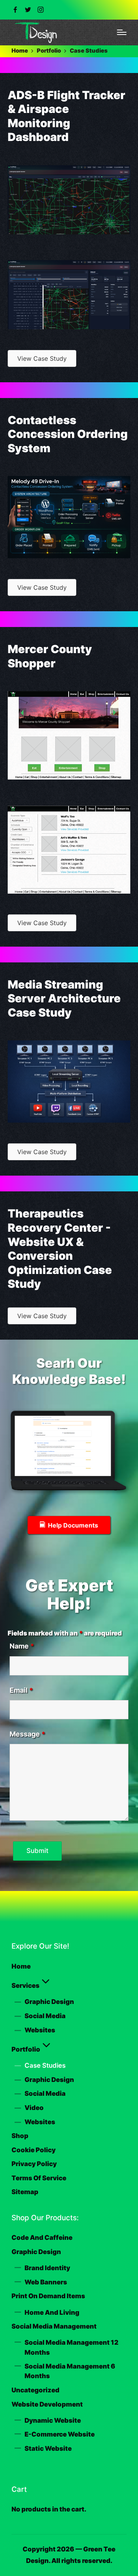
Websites (40, 2030)
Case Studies (45, 2065)
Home (21, 1966)
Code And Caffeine (42, 2238)
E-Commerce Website (60, 2434)
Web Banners (46, 2282)
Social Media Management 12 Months (71, 2347)
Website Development (47, 2404)
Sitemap (25, 2192)
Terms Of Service (39, 2178)
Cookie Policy (34, 2150)
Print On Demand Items (48, 2296)
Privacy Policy (34, 2164)
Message (27, 1734)
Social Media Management (54, 2326)
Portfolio (26, 2049)
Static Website (48, 2448)
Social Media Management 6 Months (70, 2371)
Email (21, 1690)
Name (22, 1646)
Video (34, 2108)
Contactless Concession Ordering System (68, 434)
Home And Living (52, 2312)
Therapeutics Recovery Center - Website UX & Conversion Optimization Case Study (60, 1249)
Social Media (45, 2016)
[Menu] (122, 32)
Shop (20, 2136)
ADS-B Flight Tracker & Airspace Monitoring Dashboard (67, 116)
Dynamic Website (53, 2420)
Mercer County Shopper (50, 656)
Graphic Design (49, 2002)
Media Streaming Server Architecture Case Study (64, 999)
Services (25, 1985)
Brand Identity (47, 2268)
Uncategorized (35, 2390)
